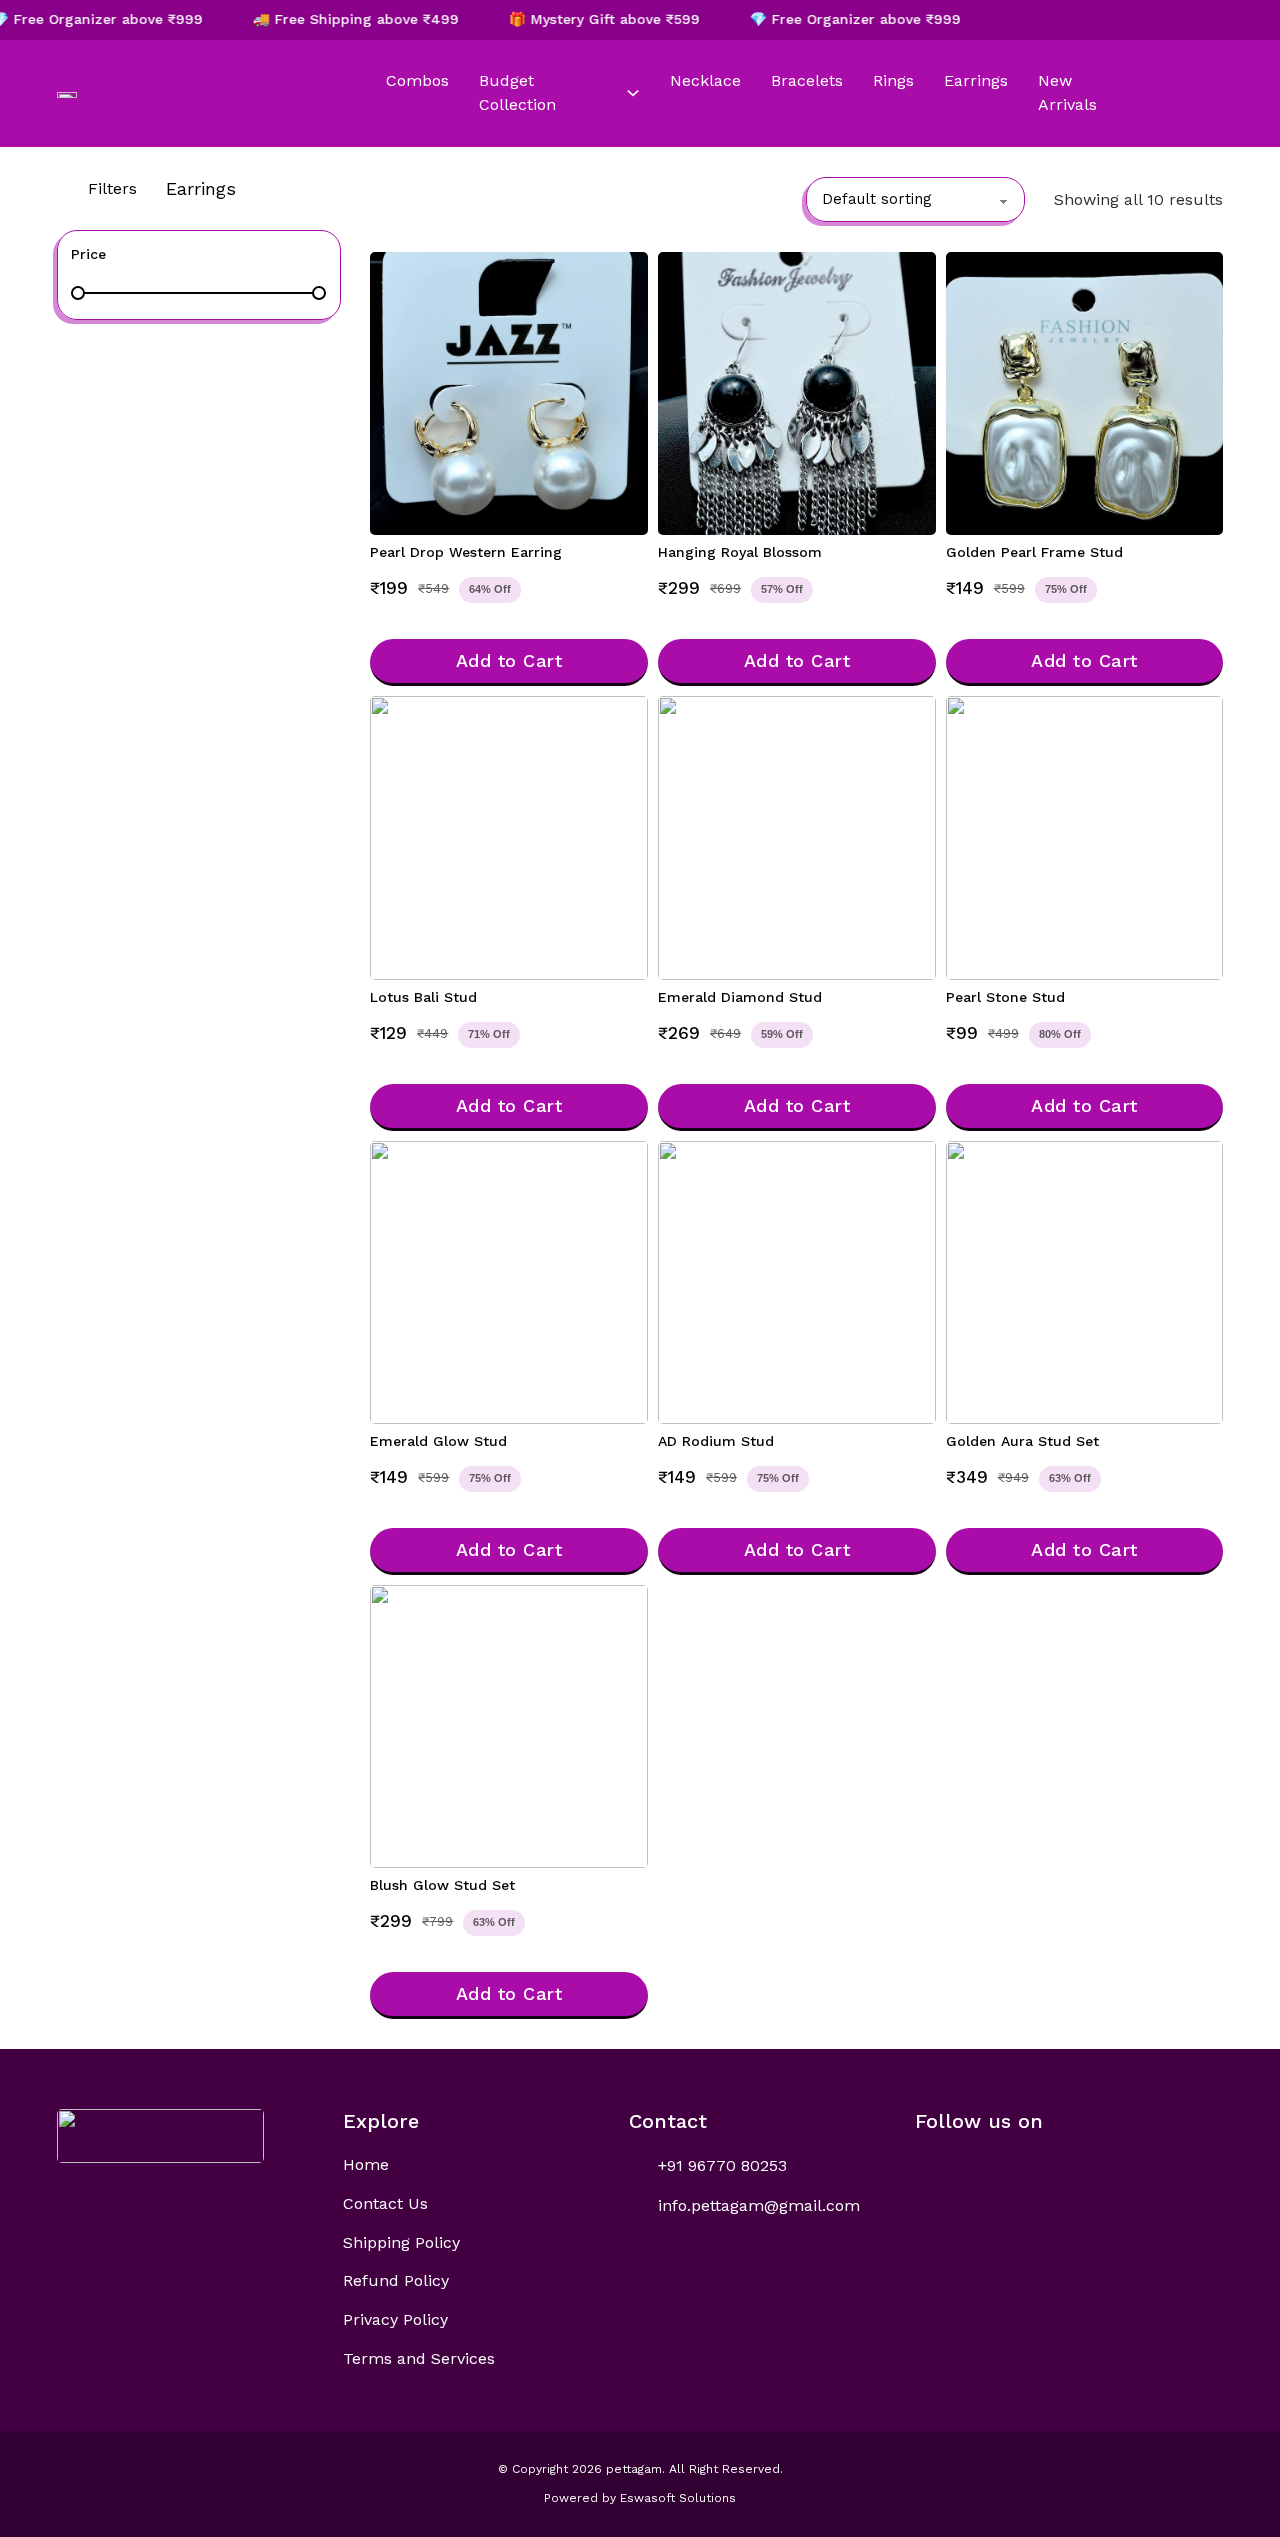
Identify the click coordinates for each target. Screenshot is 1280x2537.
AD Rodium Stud (716, 1441)
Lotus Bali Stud (423, 997)
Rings (893, 80)
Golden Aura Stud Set (1022, 1441)
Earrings (976, 80)
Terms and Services (419, 2358)
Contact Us (385, 2203)
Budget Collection (517, 92)
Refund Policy (396, 2280)
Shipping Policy (401, 2242)
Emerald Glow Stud (438, 1441)
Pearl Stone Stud (1005, 997)
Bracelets (807, 80)
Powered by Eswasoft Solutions (640, 2498)
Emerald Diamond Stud (740, 997)
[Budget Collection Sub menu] (633, 93)
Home (366, 2164)
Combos (417, 80)
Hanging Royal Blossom (740, 552)
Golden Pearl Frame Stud (1034, 552)
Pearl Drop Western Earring (466, 552)
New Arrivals (1067, 92)
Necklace (705, 80)
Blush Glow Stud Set (442, 1885)
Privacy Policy (395, 2319)
